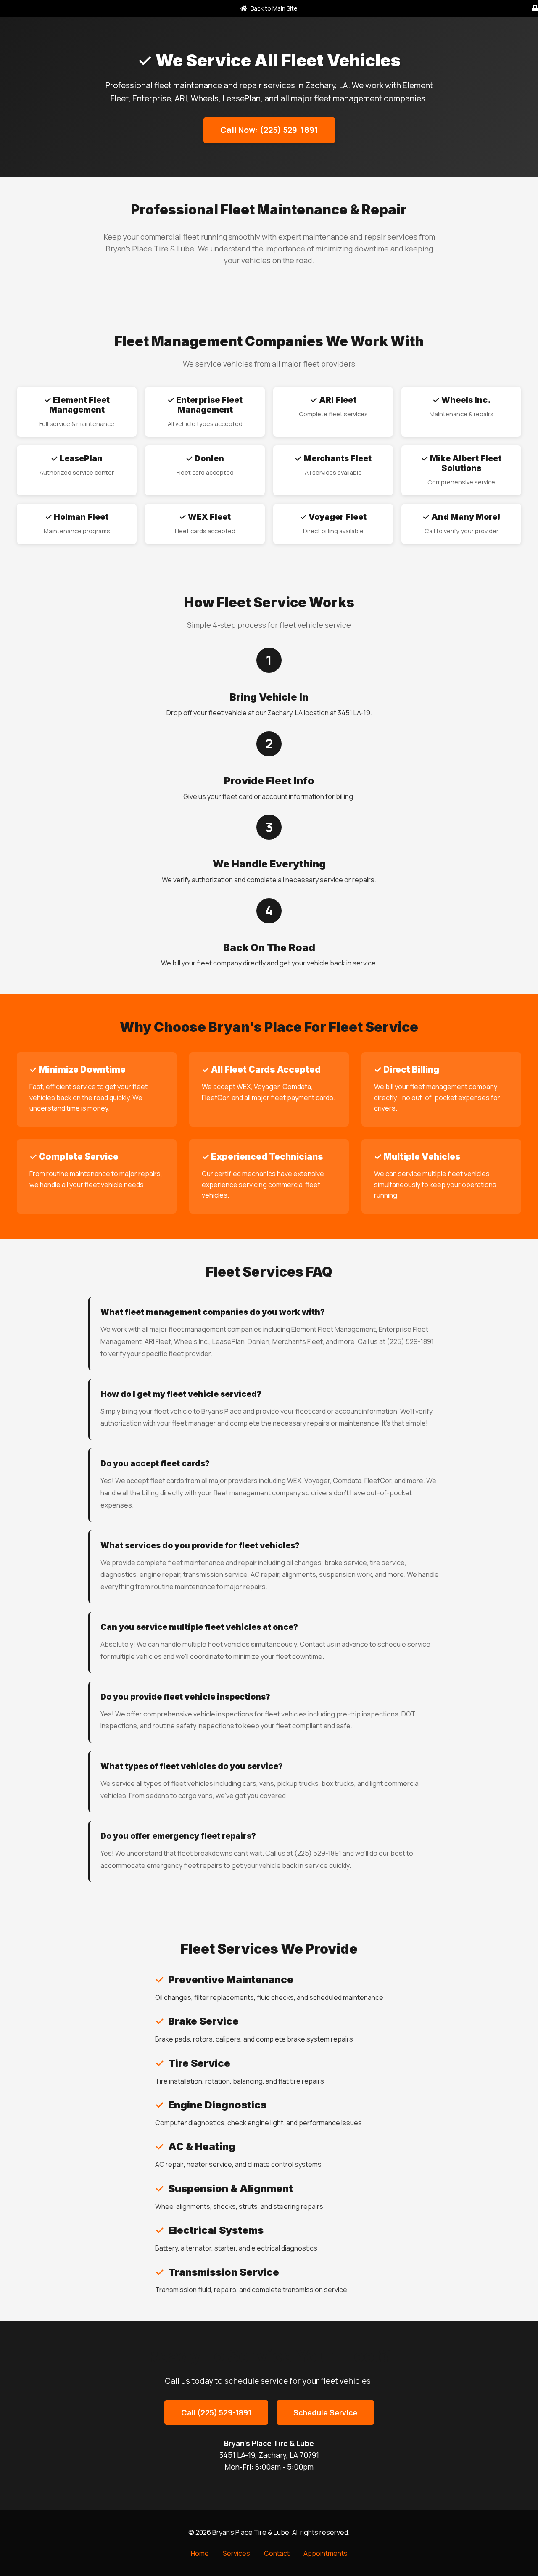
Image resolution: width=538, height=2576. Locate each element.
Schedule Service (325, 2412)
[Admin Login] (535, 8)
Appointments (326, 2553)
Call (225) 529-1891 (216, 2412)
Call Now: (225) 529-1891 (269, 130)
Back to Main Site (273, 8)
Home (200, 2553)
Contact (277, 2553)
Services (236, 2553)
